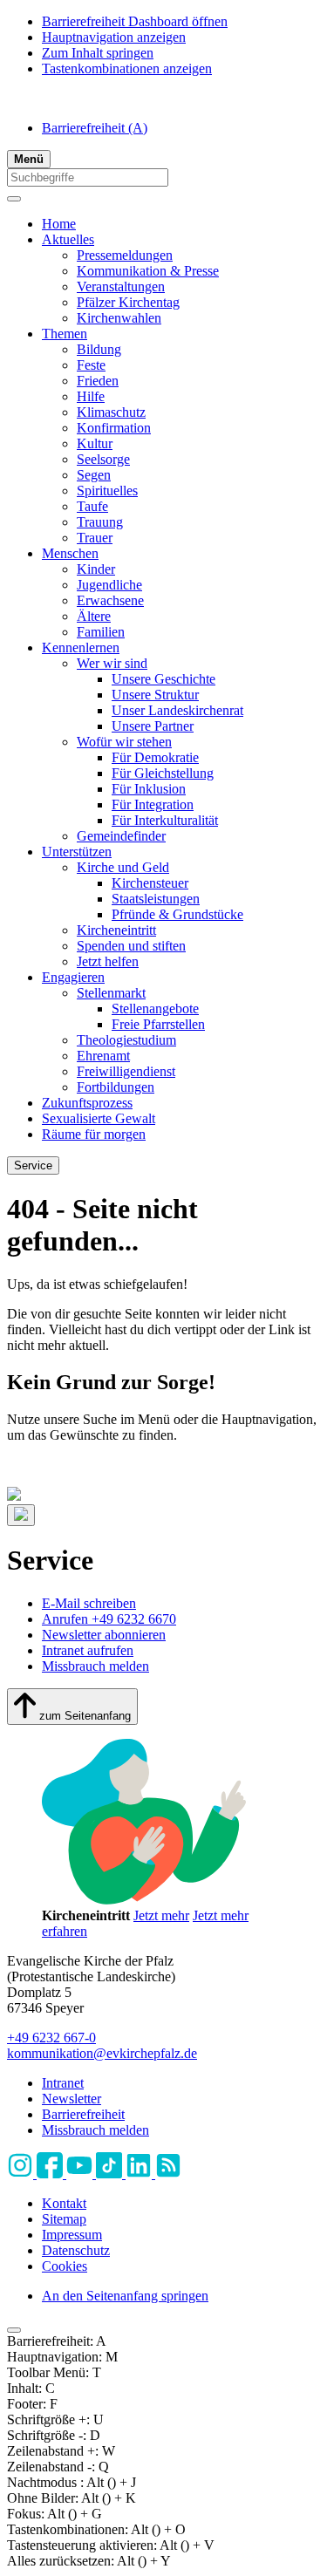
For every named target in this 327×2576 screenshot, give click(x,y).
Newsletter (72, 2099)
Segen (94, 475)
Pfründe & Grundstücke (177, 914)
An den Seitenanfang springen (125, 2296)
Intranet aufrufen (88, 1650)
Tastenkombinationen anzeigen (127, 68)
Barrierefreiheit (95, 128)
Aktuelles (68, 239)
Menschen (70, 553)
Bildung (99, 349)
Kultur (95, 443)
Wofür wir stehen (124, 742)
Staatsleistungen (156, 899)
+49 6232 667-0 (51, 2038)
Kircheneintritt (116, 930)
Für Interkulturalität (165, 820)
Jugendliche (109, 585)
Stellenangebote (155, 1009)
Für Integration (153, 804)
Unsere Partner (153, 726)
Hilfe (91, 396)
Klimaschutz (111, 412)
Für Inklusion (149, 789)
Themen (65, 334)
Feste (91, 365)
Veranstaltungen (121, 286)
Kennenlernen (81, 647)
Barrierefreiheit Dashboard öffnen (135, 21)
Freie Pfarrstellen (158, 1024)
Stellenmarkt (111, 993)
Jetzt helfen (108, 961)
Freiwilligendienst (126, 1071)
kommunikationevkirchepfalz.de (102, 2053)
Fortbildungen (116, 1087)
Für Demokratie (155, 757)
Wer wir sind (112, 663)
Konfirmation (114, 428)
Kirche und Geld (123, 867)
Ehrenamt (103, 1056)
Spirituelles (107, 491)
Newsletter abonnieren (104, 1635)
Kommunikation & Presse (148, 271)
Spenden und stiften (131, 946)
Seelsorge (103, 459)
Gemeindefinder (121, 836)
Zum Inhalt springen (98, 53)
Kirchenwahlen (119, 318)
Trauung (100, 522)
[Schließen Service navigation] (21, 1515)
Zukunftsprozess (87, 1103)
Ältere (94, 616)
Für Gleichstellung (163, 773)
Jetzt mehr (161, 1915)
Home (59, 224)
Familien (101, 632)
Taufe (92, 506)
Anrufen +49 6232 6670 (109, 1619)
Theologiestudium (126, 1040)
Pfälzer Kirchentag (128, 302)
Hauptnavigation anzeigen (114, 37)
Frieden (98, 381)
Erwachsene (110, 600)
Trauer (95, 538)
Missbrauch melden (95, 1666)
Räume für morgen (94, 1134)
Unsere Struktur (155, 695)
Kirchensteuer (150, 883)
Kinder (96, 569)
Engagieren (73, 977)
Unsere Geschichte (163, 679)
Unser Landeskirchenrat (177, 710)
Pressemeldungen (125, 255)
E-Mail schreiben (89, 1603)
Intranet (63, 2083)
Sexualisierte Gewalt (99, 1118)
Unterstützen (77, 852)
